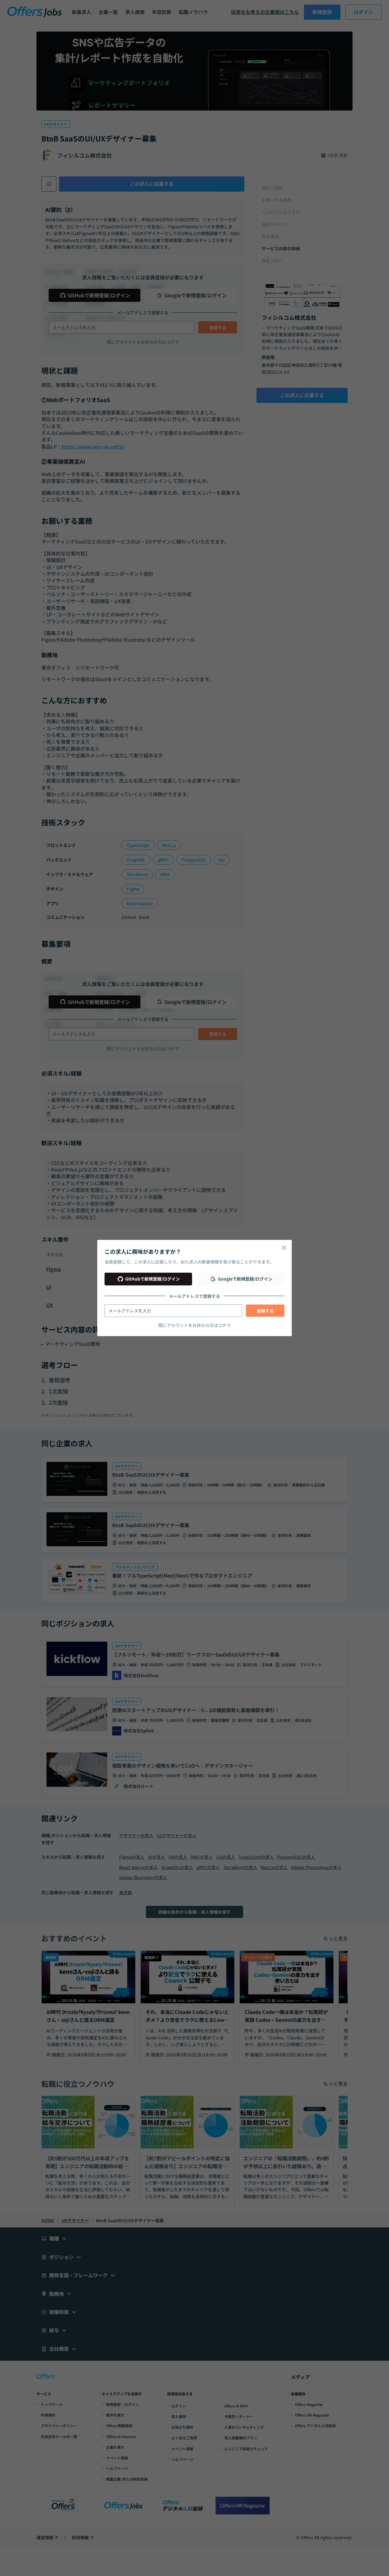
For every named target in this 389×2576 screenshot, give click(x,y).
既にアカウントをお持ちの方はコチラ (194, 1325)
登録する (265, 1311)
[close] (284, 1248)
